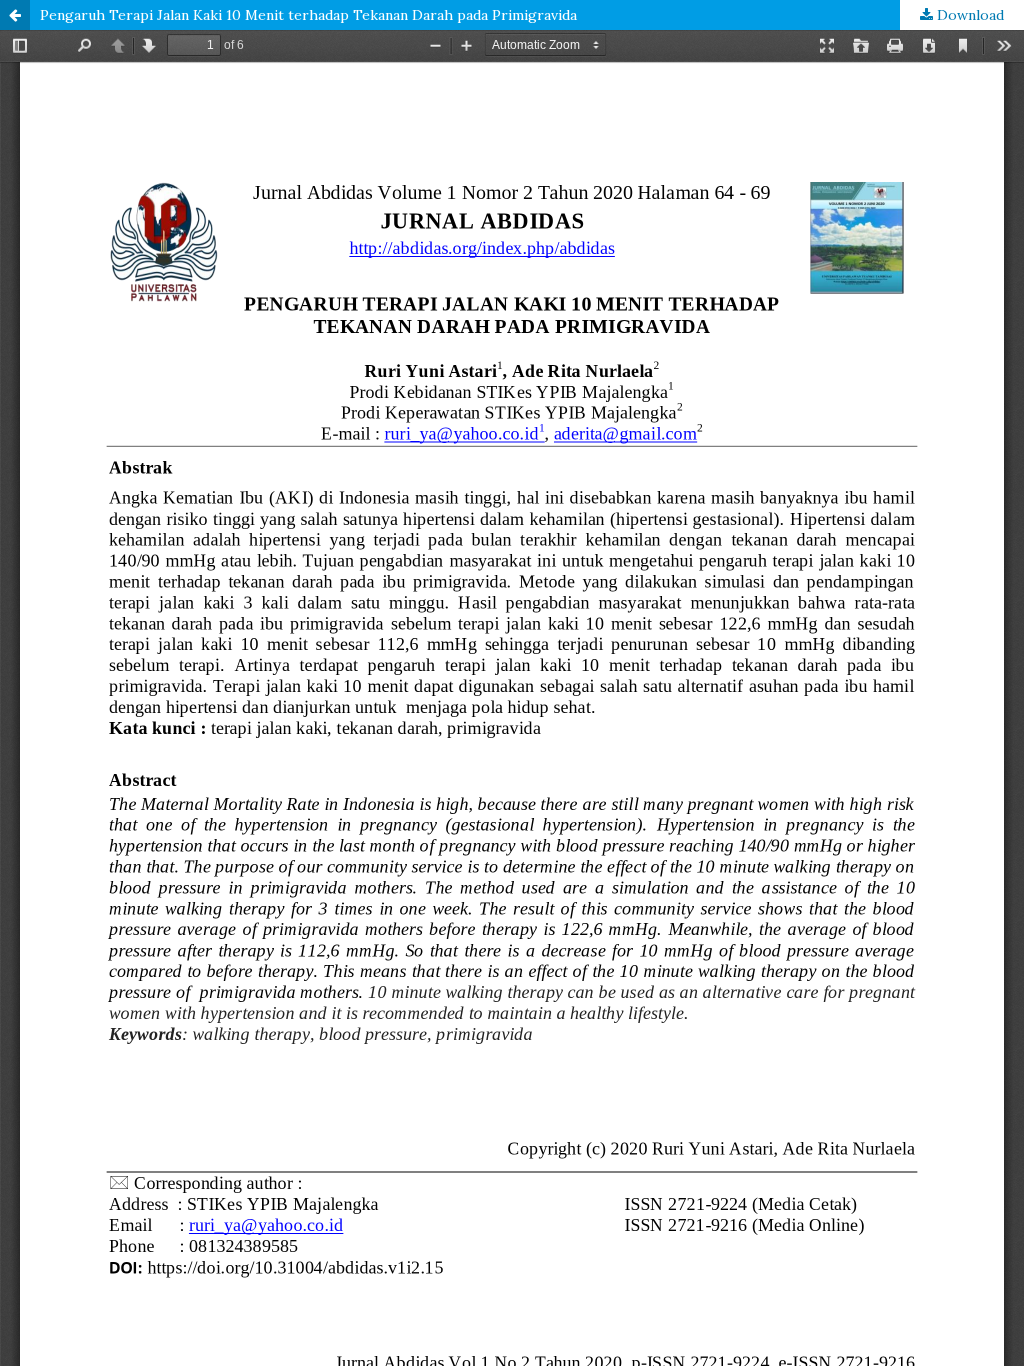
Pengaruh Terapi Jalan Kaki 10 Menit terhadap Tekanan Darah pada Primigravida (308, 15)
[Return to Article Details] (15, 15)
